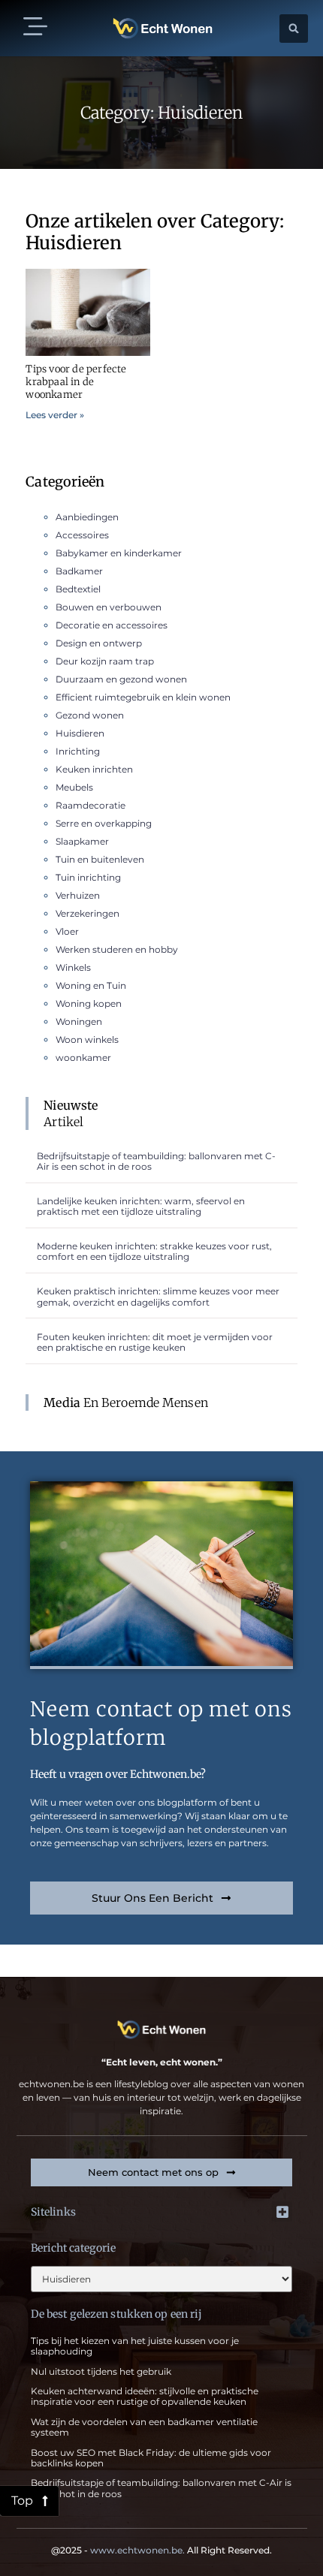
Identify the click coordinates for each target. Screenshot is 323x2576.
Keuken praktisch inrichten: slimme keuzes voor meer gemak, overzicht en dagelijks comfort (158, 1296)
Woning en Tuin (91, 985)
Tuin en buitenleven (100, 859)
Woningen (79, 1021)
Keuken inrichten (94, 769)
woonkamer (83, 1058)
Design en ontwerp (99, 643)
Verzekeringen (88, 913)
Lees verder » (55, 415)
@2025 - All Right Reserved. (161, 2550)
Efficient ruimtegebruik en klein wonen (143, 697)
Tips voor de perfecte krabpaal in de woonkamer (76, 382)
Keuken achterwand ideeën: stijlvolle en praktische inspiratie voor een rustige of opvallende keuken (145, 2396)
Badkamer (79, 571)
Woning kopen (89, 1003)
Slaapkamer (82, 841)
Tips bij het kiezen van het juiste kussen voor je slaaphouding (135, 2346)
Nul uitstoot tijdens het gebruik (101, 2371)
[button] (35, 28)
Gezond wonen (90, 715)
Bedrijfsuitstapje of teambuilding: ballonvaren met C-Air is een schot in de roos (156, 1161)
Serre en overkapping (104, 823)
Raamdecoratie (91, 805)
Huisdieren (80, 733)
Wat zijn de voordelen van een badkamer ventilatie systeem (144, 2427)
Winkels (73, 967)
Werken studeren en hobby (117, 949)
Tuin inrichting (88, 877)
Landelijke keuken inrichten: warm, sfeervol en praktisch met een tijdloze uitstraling (141, 1206)
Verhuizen (78, 895)
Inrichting (78, 751)
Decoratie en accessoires (112, 625)
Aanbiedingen (87, 517)
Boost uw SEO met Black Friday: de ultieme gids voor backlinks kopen (151, 2458)
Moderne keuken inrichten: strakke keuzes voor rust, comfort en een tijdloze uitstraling (154, 1251)
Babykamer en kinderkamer (119, 553)
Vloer (67, 931)
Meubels (74, 787)
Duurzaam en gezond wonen (121, 679)
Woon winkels (87, 1039)
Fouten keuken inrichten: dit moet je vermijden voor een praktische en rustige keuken (155, 1342)
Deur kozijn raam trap (105, 661)
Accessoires (82, 535)
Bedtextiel (78, 589)
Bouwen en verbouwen (109, 607)
